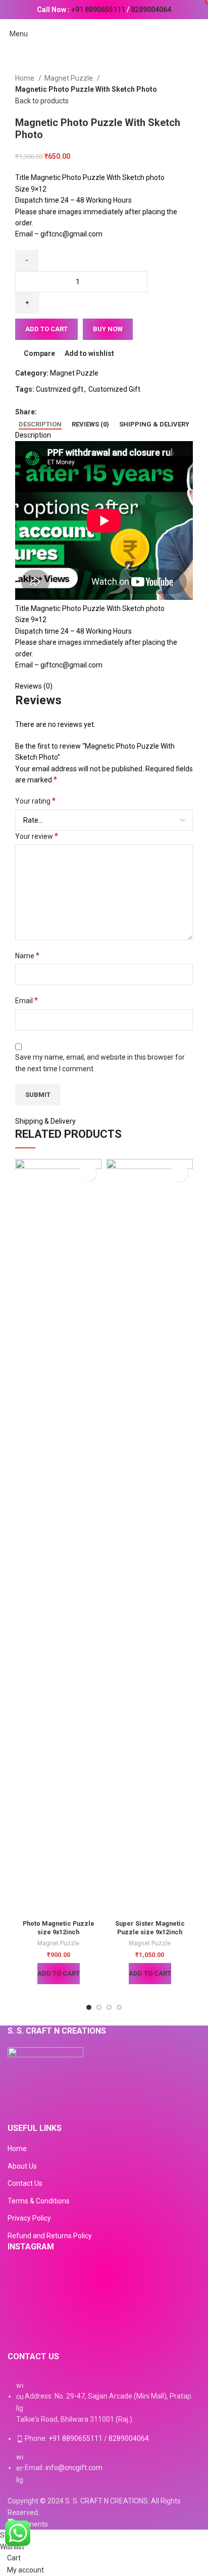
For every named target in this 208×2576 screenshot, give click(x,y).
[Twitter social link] (57, 412)
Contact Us (25, 2183)
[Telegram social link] (92, 412)
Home (25, 78)
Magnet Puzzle (69, 78)
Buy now (108, 329)
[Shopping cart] (200, 34)
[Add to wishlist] (88, 1173)
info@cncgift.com (74, 2468)
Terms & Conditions (39, 2201)
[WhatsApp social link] (80, 412)
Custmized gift (60, 389)
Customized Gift (114, 389)
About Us (22, 2166)
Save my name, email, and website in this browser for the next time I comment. (100, 1063)
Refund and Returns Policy (50, 2236)
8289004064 (151, 10)
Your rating (35, 801)
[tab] (40, 424)
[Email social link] (68, 412)
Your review (37, 836)
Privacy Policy (29, 2218)
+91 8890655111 (98, 10)
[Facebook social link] (45, 412)
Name (27, 956)
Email (27, 1000)
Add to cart (46, 329)
